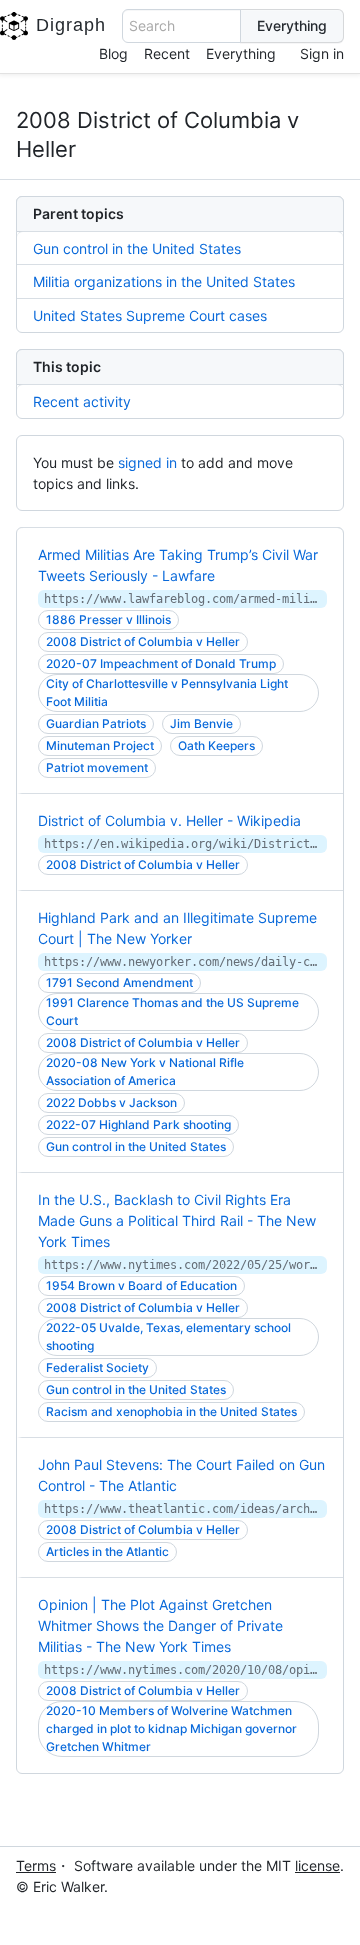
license (317, 1865)
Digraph (71, 25)
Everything (241, 53)
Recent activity (82, 401)
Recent (167, 53)
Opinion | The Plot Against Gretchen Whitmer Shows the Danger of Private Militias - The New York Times (160, 1625)
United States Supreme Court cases (150, 315)
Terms (36, 1865)
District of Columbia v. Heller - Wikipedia (169, 820)
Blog (113, 53)
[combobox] (181, 26)
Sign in (322, 53)
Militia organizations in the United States (164, 281)
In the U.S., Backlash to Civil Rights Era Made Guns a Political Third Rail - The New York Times (177, 1220)
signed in (147, 462)
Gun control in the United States (137, 248)
